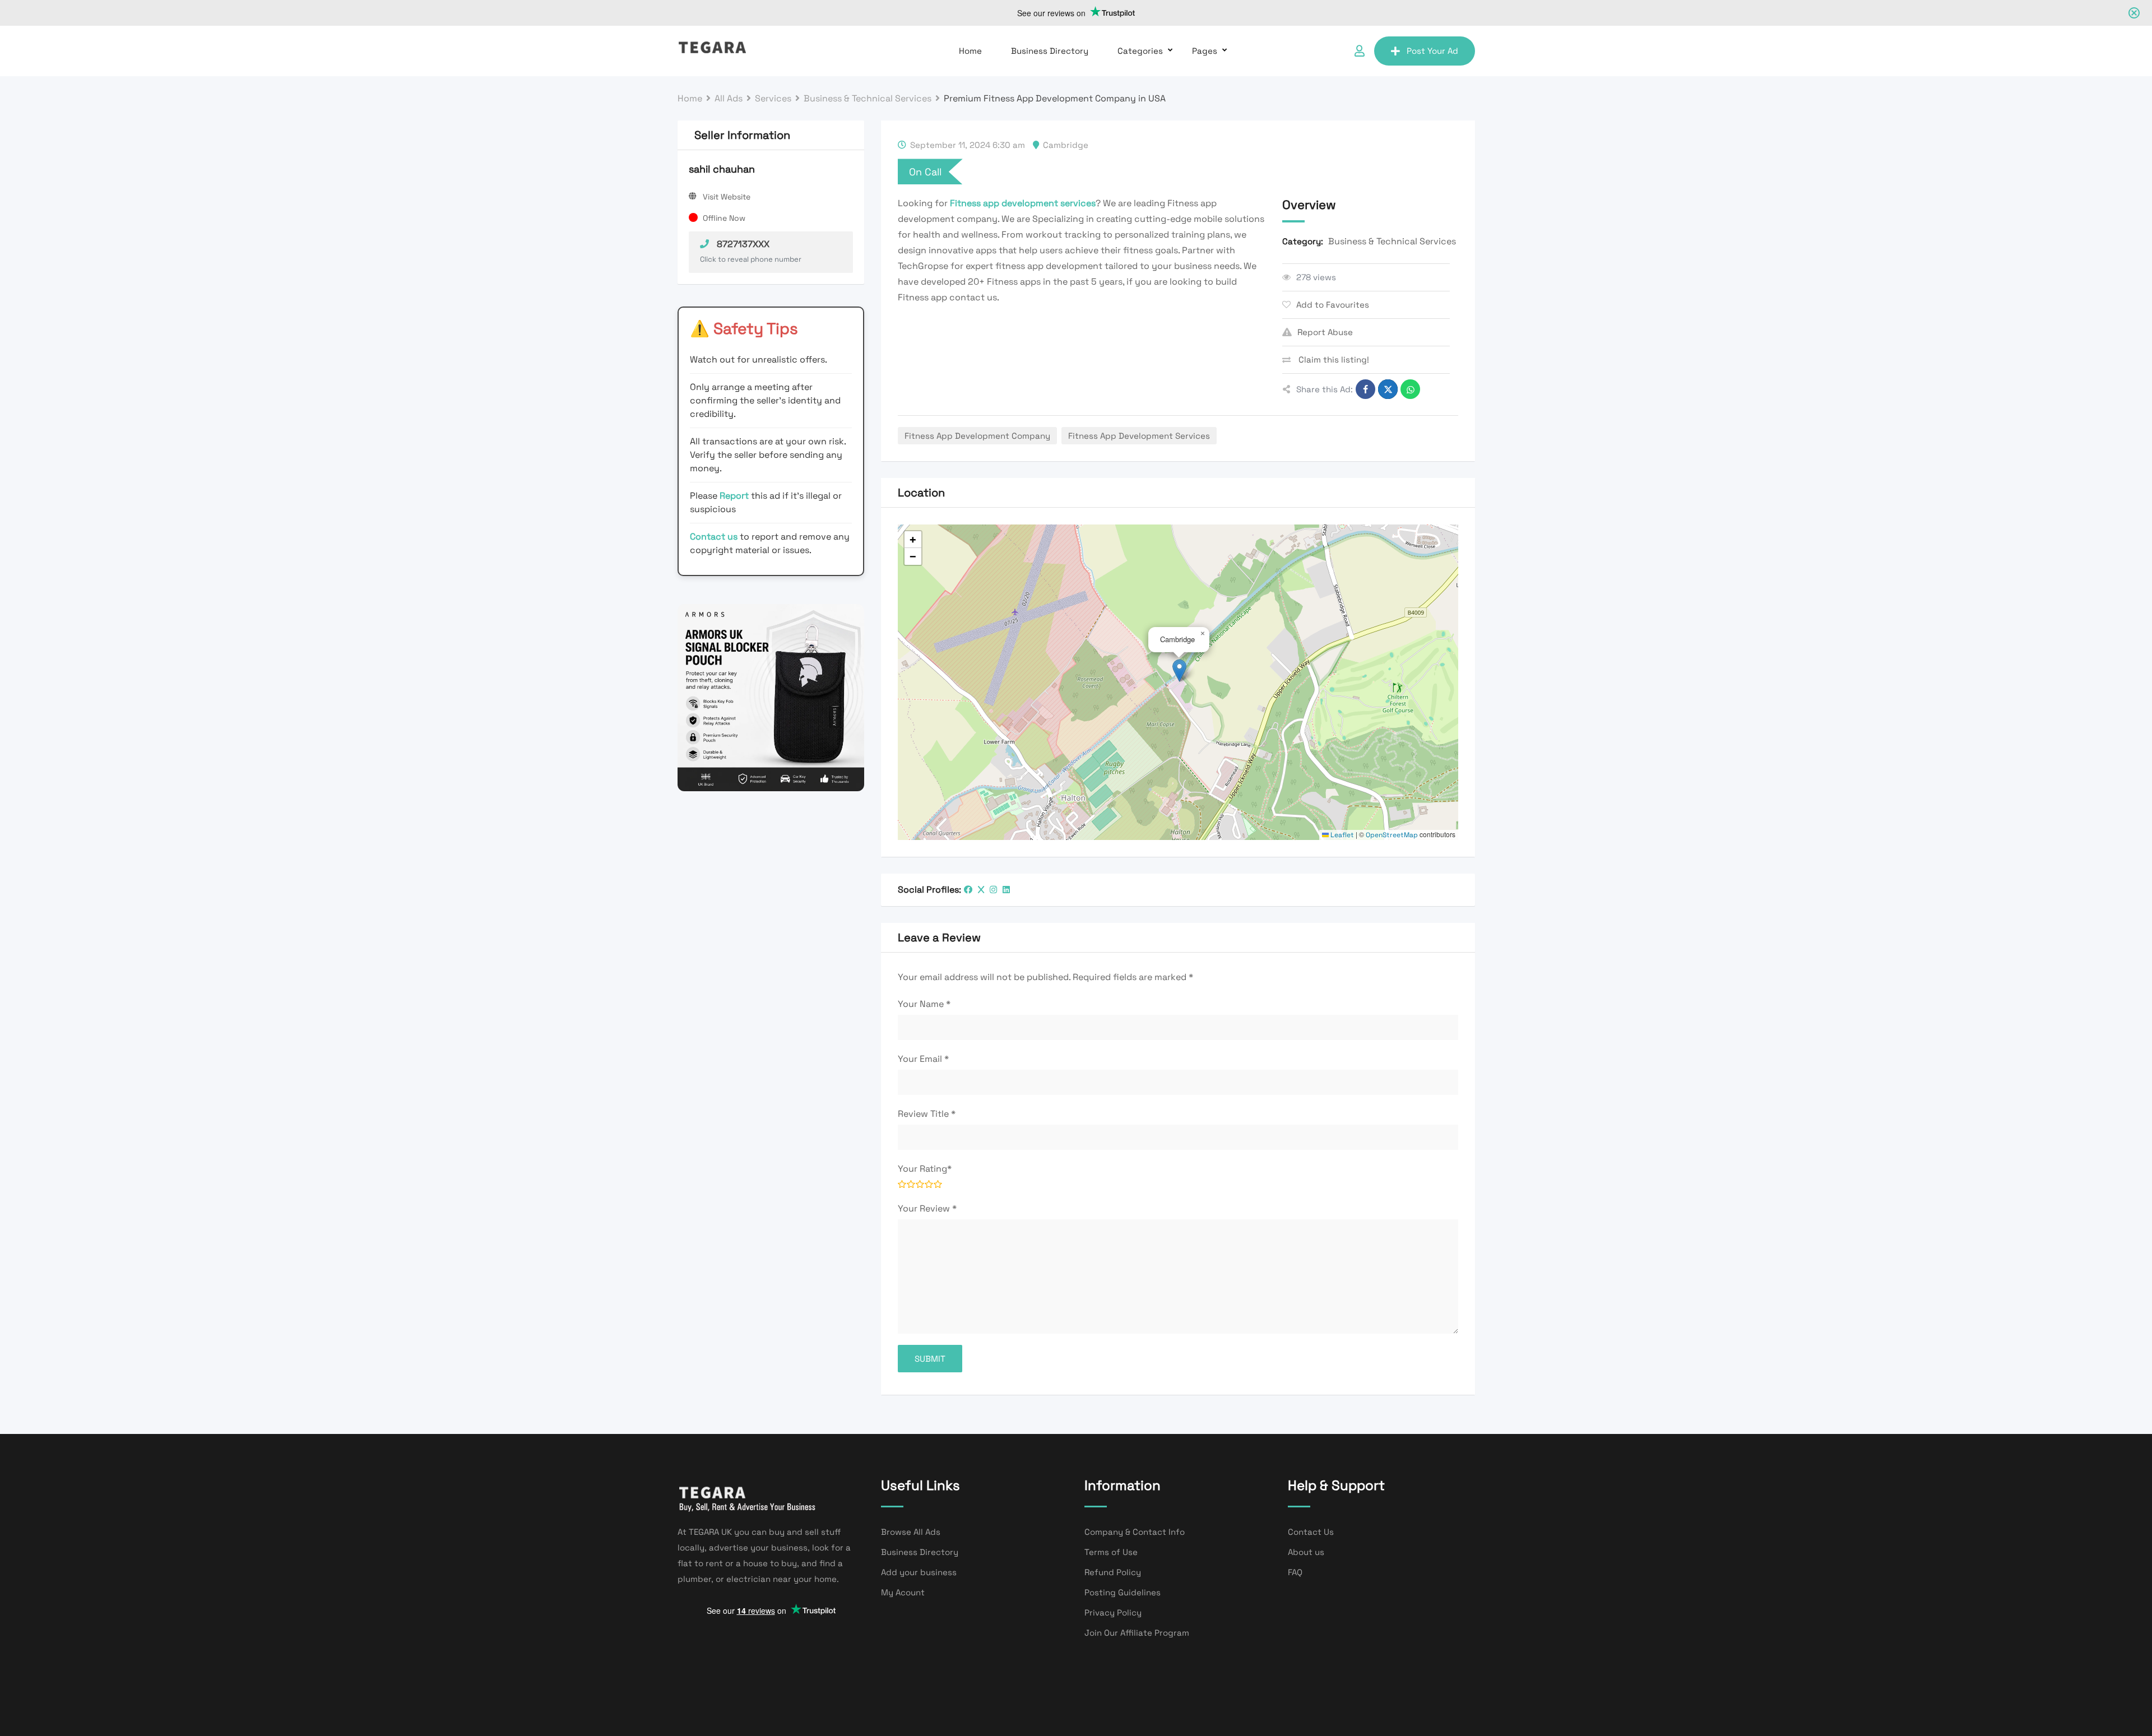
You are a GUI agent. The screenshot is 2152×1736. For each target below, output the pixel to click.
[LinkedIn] (1006, 890)
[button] (1179, 670)
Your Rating (925, 1169)
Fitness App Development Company (977, 436)
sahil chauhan (722, 169)
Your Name (924, 1004)
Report (735, 496)
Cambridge (1066, 145)
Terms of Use (1111, 1552)
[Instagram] (993, 890)
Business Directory (1050, 51)
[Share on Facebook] (1365, 389)
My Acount (903, 1592)
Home (970, 51)
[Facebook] (968, 890)
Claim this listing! (1333, 359)
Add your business (919, 1572)
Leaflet (1341, 835)
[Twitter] (981, 890)
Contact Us (1311, 1532)
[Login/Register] (1360, 51)
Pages (1205, 51)
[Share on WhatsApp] (1410, 389)
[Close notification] (2134, 13)
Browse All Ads (911, 1532)
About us (1306, 1552)
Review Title (927, 1114)
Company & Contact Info (1135, 1532)
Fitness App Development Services (1139, 436)
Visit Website (727, 197)
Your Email (923, 1059)
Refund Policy (1113, 1572)
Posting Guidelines (1123, 1592)
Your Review (927, 1208)
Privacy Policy (1113, 1612)
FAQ (1295, 1572)
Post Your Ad (1432, 51)
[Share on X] (1388, 389)
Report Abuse (1325, 332)
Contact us (714, 537)
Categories (1140, 51)
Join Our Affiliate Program (1137, 1633)
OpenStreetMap (1392, 835)
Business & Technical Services (1392, 241)
